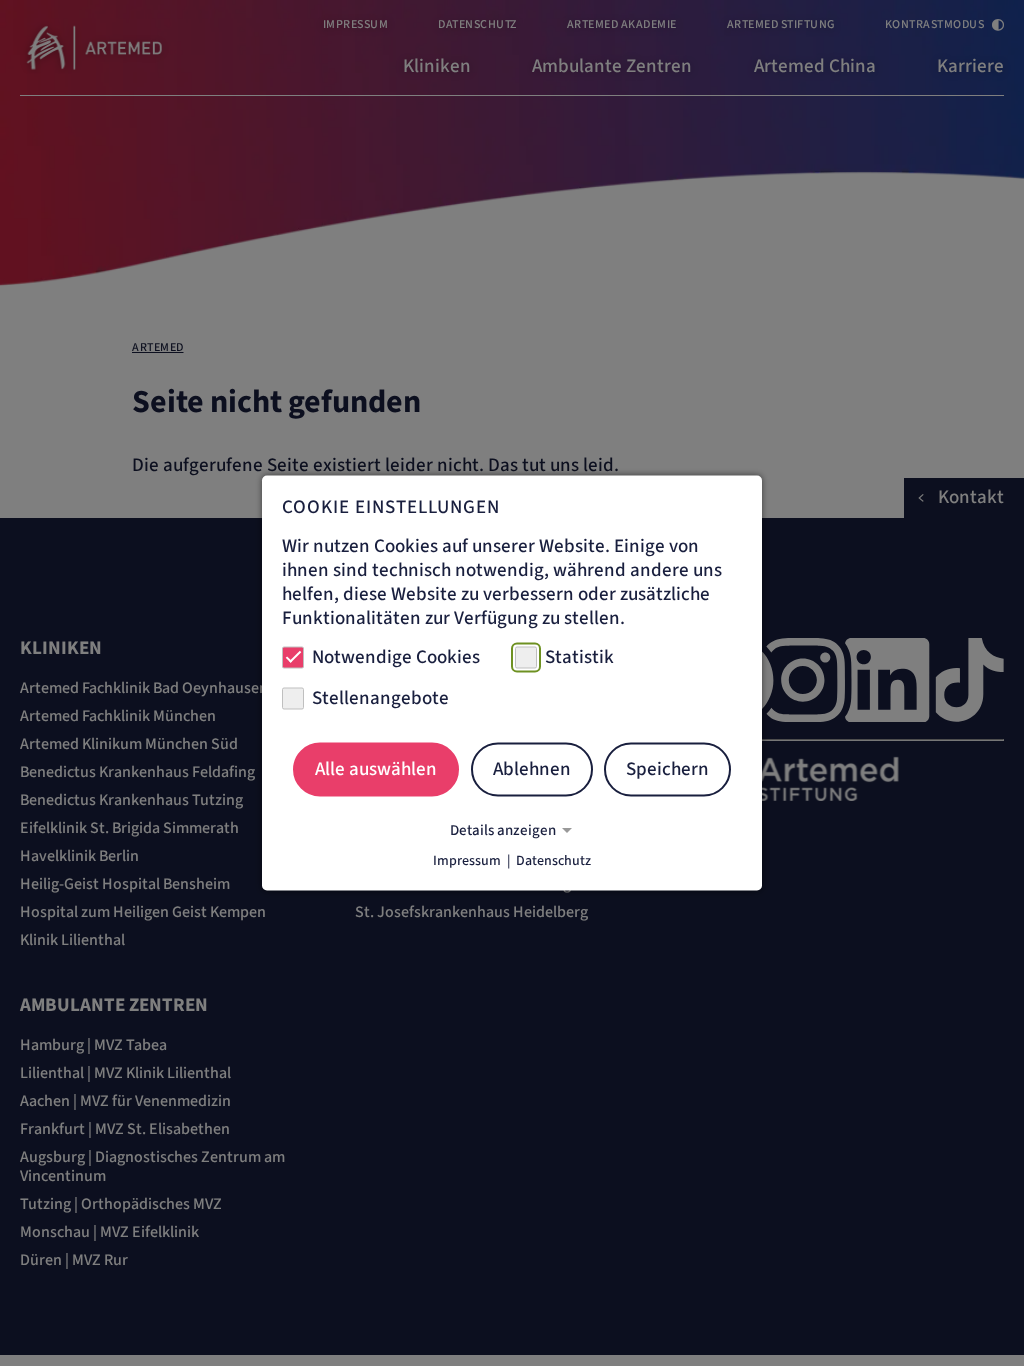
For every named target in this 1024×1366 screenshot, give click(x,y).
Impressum (467, 861)
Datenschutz (553, 861)
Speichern (667, 768)
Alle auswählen (376, 768)
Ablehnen (532, 768)
